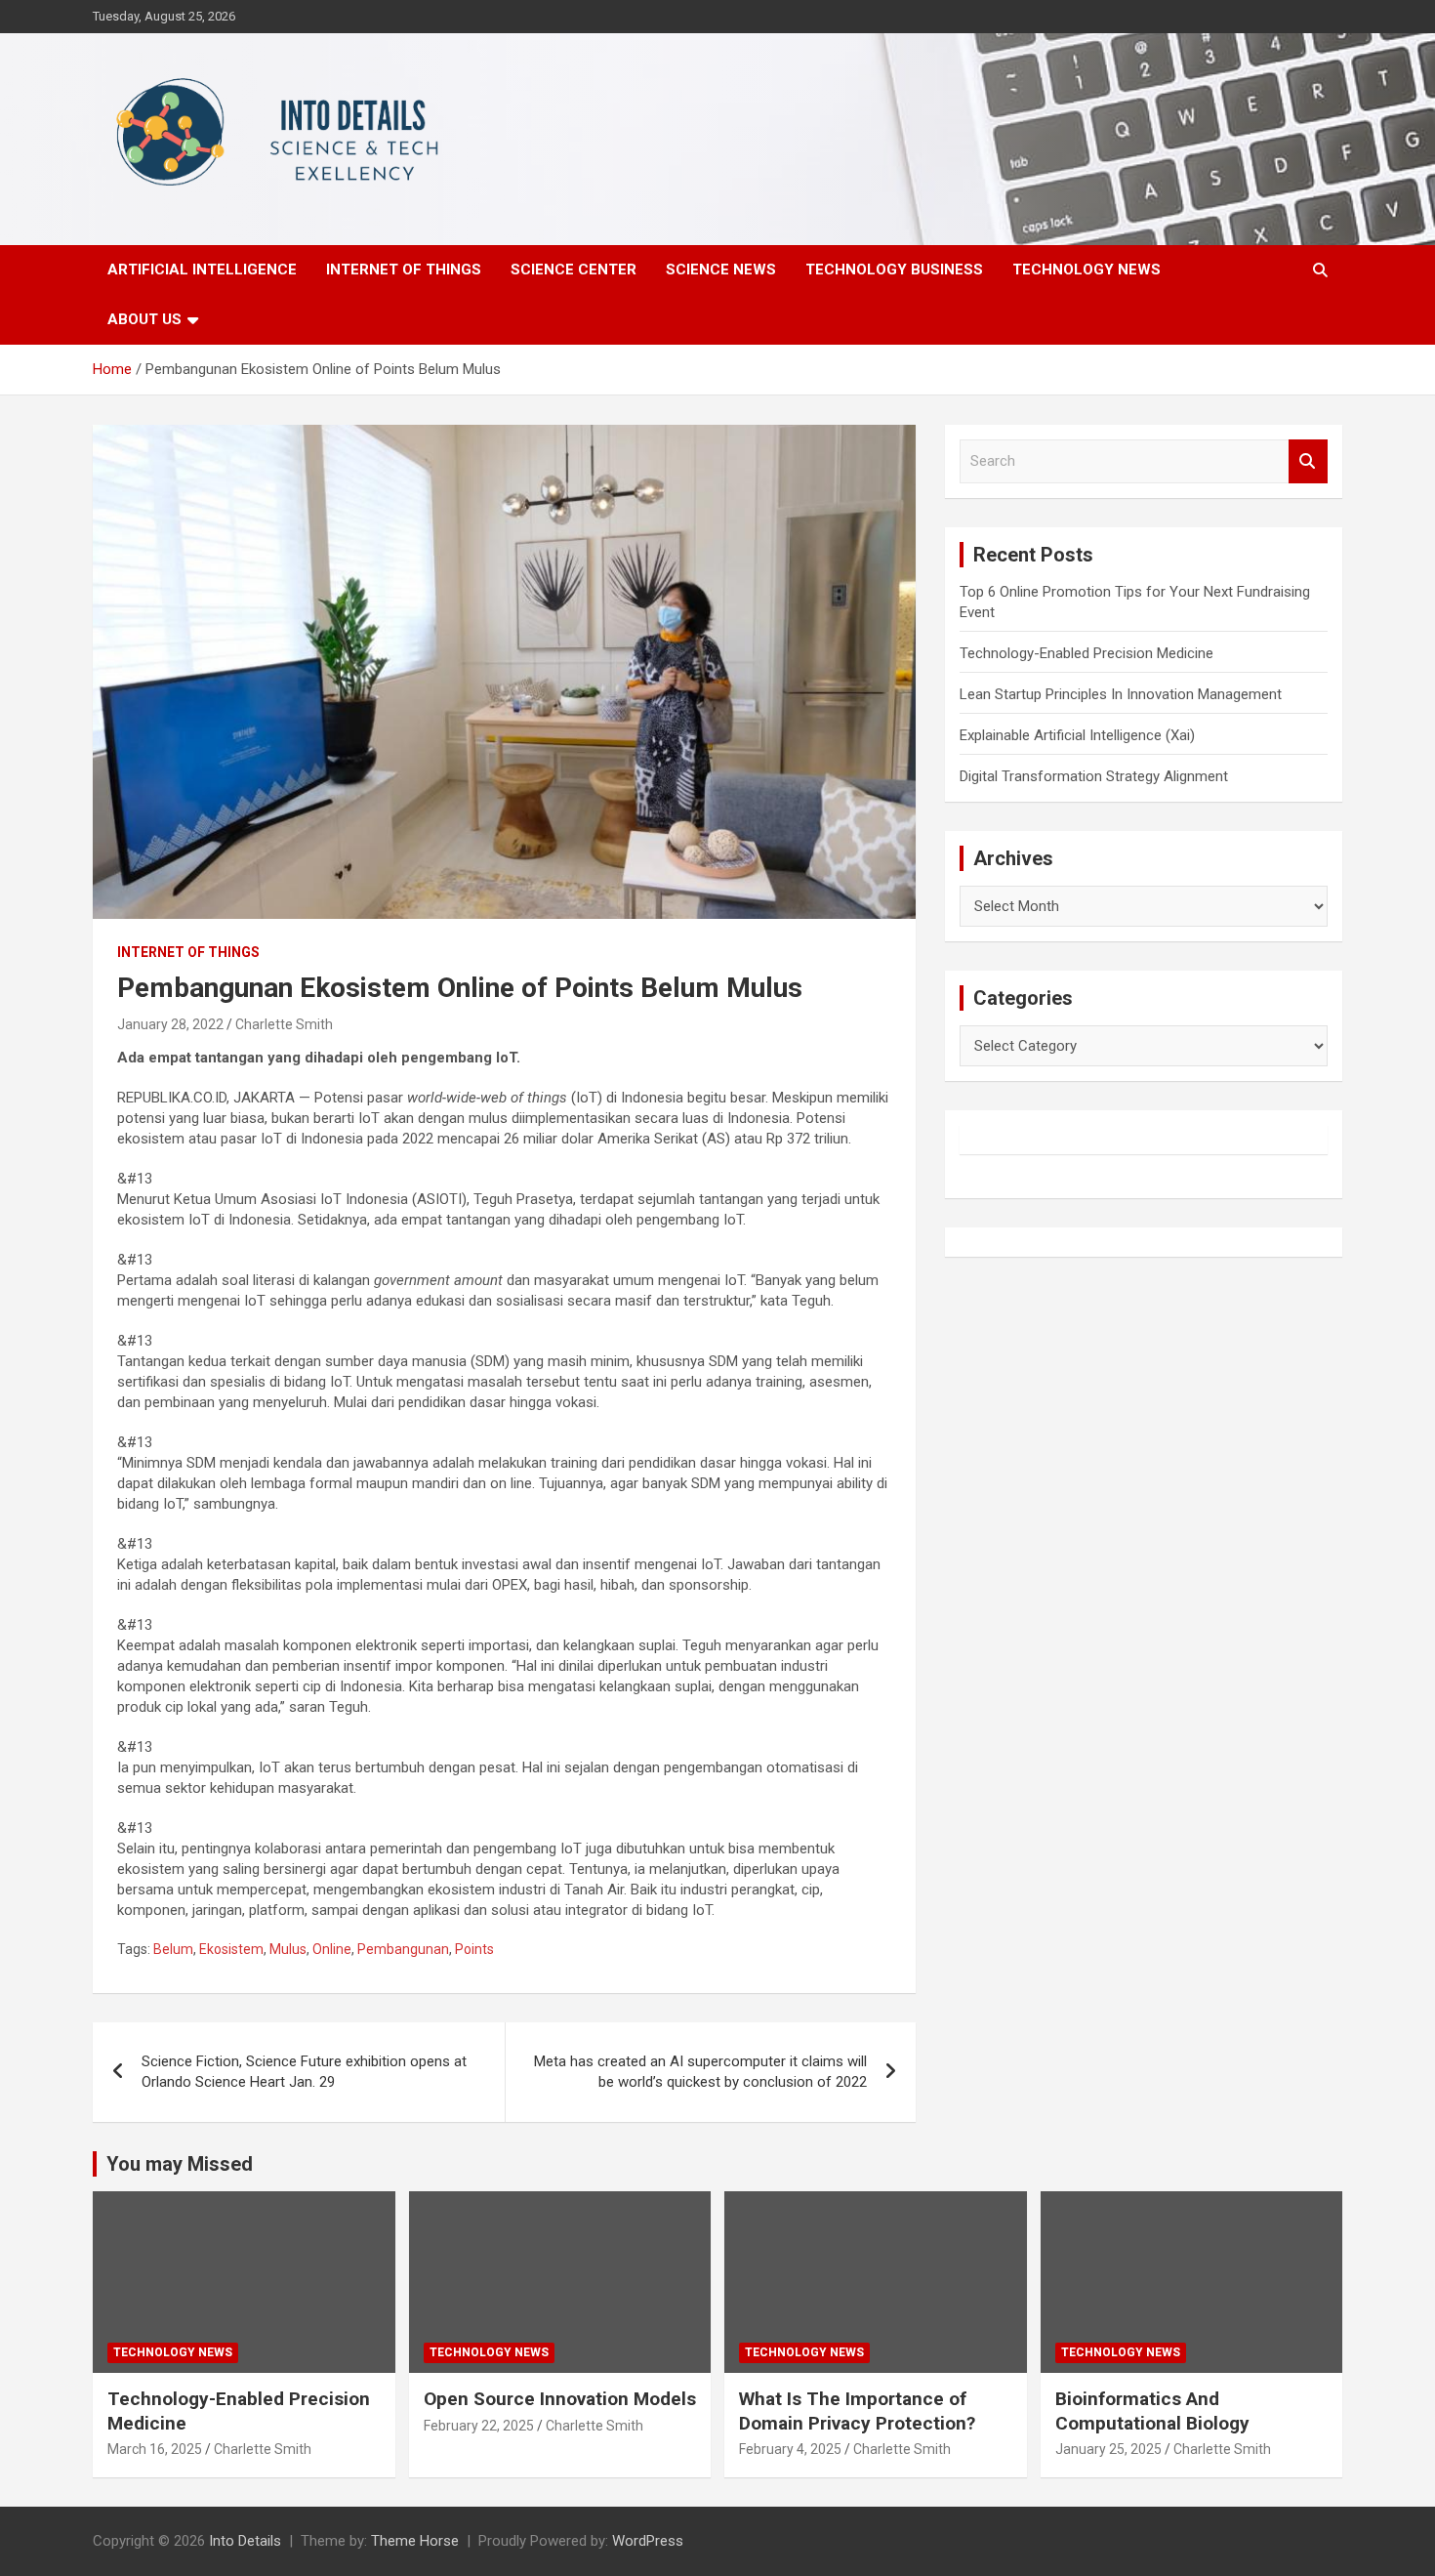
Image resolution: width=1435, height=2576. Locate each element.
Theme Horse (415, 2541)
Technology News (1086, 270)
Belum (173, 1949)
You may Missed (180, 2164)
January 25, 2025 (1108, 2449)
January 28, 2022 (170, 1024)
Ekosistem (231, 1949)
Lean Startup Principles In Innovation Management (1121, 694)
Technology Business (894, 270)
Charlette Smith (284, 1024)
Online (332, 1949)
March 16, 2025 (155, 2449)
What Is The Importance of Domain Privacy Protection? (857, 2411)
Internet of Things (404, 270)
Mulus (288, 1949)
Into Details (245, 2541)
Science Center (574, 270)
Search (1308, 461)
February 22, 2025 (479, 2426)
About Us (144, 319)
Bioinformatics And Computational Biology (1152, 2411)
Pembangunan (403, 1949)
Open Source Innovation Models (560, 2399)
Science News (721, 270)
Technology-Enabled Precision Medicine (1086, 653)
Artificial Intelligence (202, 270)
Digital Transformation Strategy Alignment (1094, 776)
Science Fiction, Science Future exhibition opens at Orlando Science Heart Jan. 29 (304, 2072)
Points (474, 1949)
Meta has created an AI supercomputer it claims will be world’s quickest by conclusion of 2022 (700, 2072)
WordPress (648, 2541)
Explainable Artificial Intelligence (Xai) (1077, 735)
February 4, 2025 (790, 2449)
